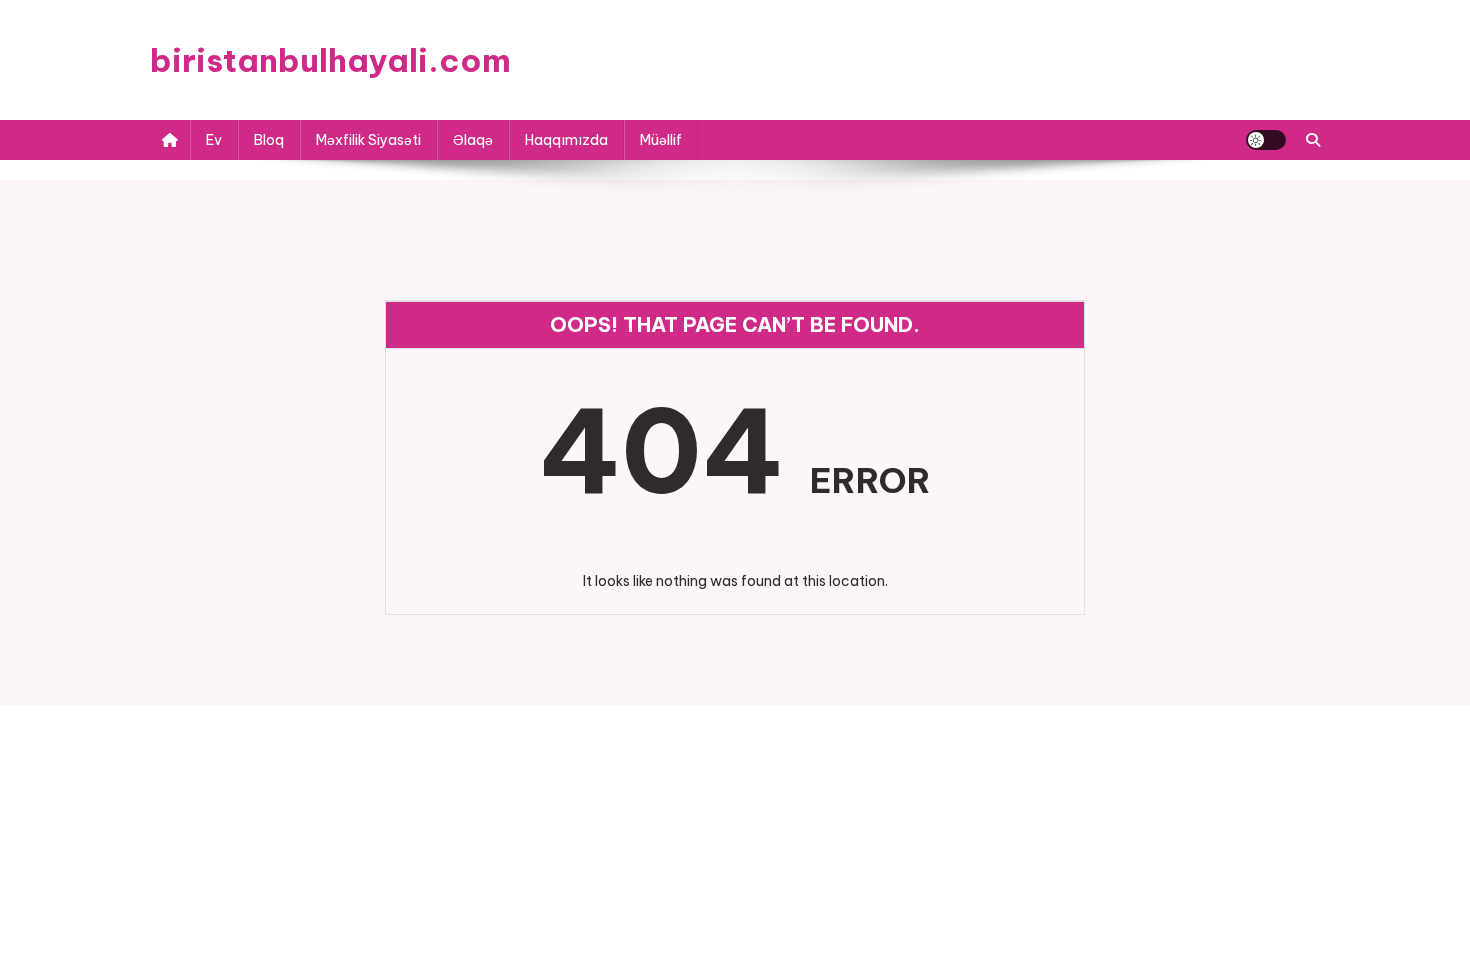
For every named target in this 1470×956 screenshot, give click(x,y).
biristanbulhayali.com (330, 60)
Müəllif (661, 140)
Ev (214, 140)
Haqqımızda (566, 140)
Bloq (269, 140)
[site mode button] (1266, 140)
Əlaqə (473, 140)
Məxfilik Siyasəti (368, 140)
